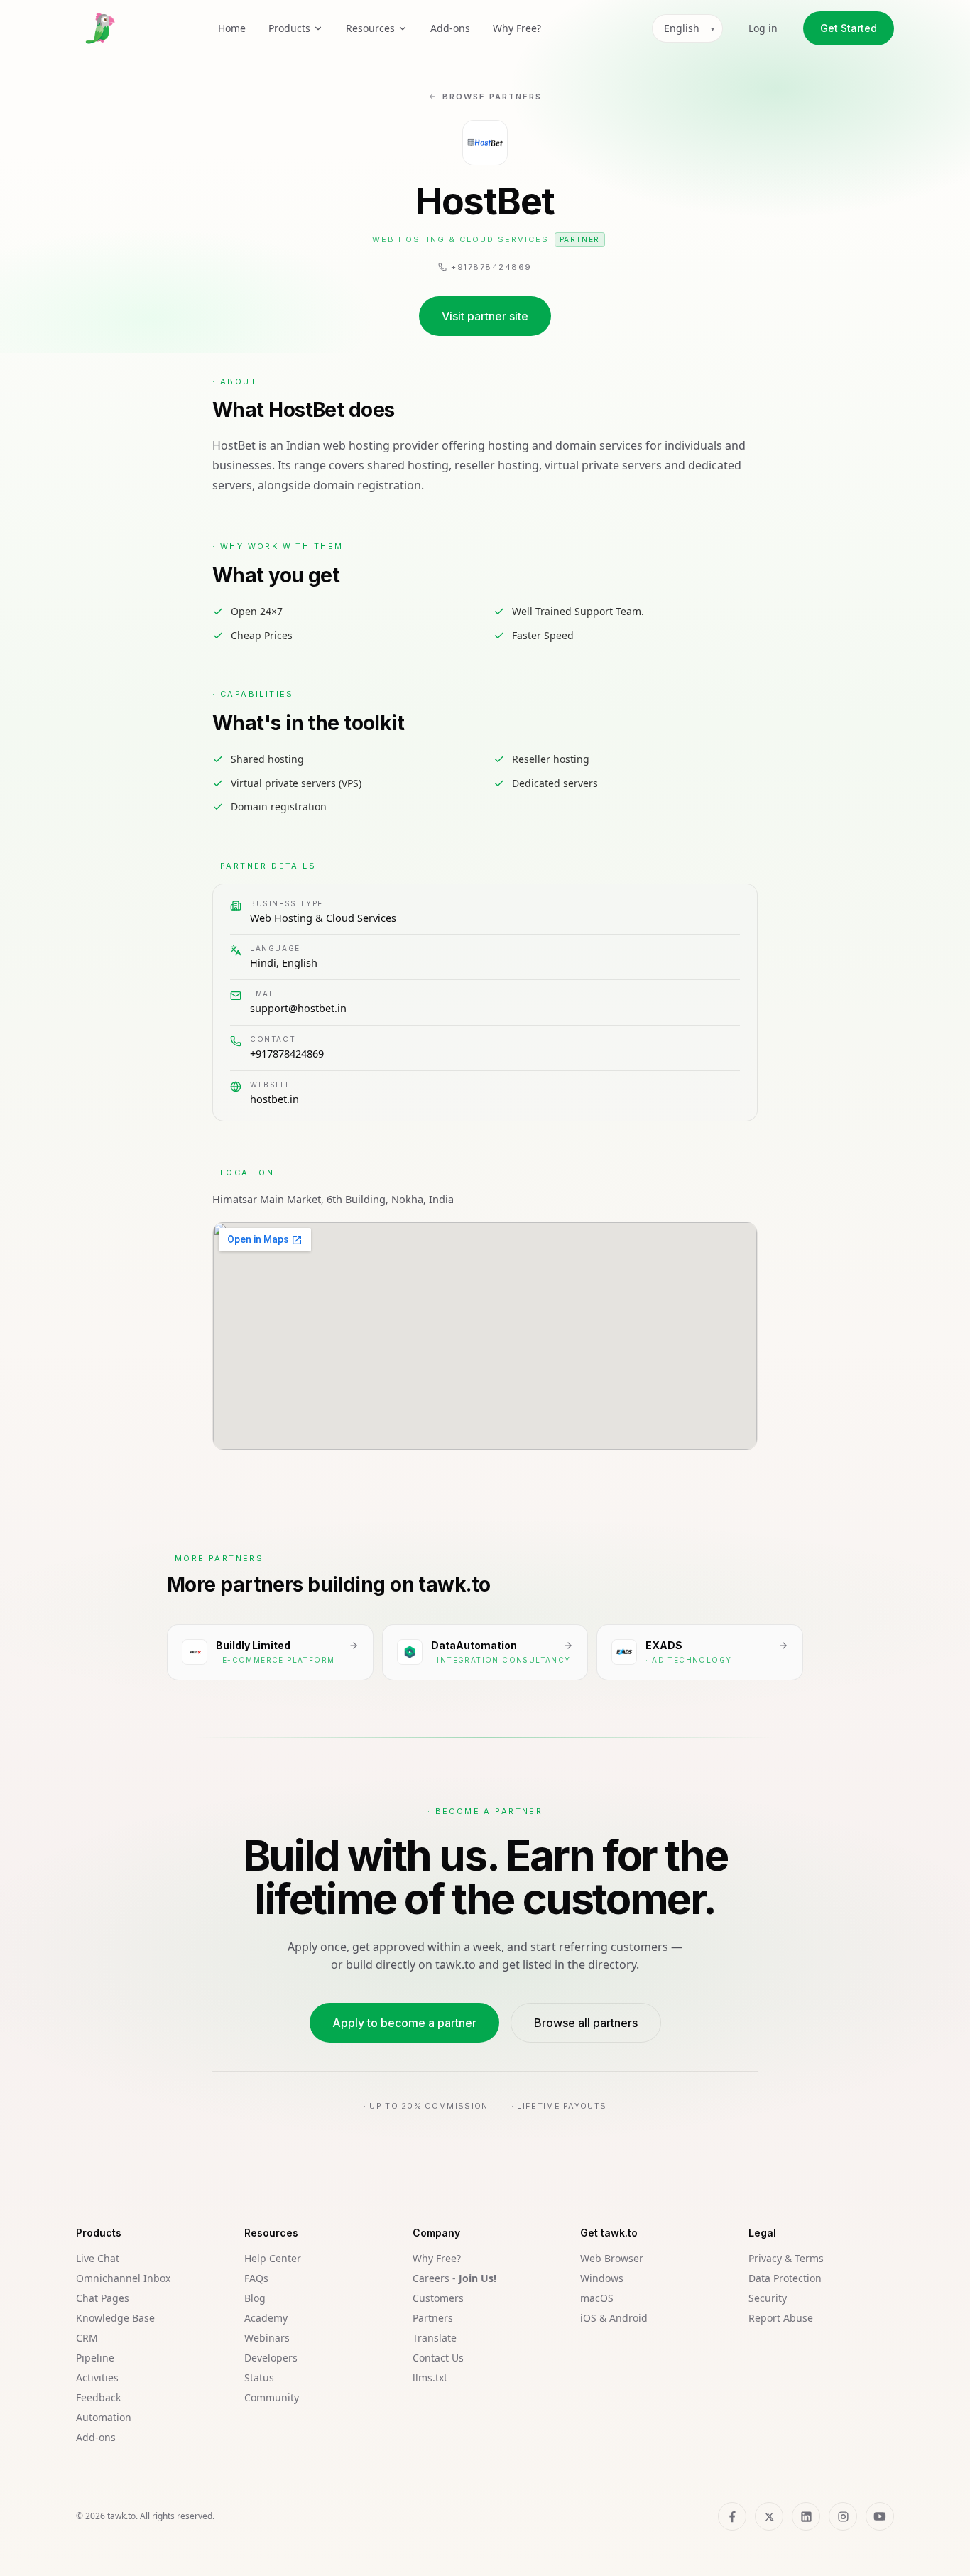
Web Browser (612, 2258)
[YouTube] (880, 2516)
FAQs (256, 2278)
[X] (769, 2516)
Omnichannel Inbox (123, 2278)
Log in (763, 28)
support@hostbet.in (298, 1008)
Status (259, 2377)
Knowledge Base (115, 2318)
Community (272, 2397)
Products (289, 28)
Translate (435, 2338)
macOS (597, 2298)
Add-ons (450, 28)
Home (232, 28)
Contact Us (438, 2358)
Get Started (849, 28)
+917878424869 (287, 1053)
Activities (97, 2377)
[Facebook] (732, 2516)
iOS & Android (614, 2318)
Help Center (273, 2258)
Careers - (454, 2278)
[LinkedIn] (806, 2516)
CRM (87, 2338)
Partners (433, 2318)
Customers (438, 2298)
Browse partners (492, 97)
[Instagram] (843, 2516)
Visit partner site (485, 316)
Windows (602, 2278)
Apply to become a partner (404, 2023)
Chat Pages (103, 2298)
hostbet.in (274, 1099)
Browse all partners (586, 2023)
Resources (370, 28)
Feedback (98, 2397)
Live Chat (98, 2258)
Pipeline (95, 2358)
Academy (266, 2318)
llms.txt (430, 2377)
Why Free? (517, 28)
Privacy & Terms (786, 2258)
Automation (104, 2417)
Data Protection (785, 2278)
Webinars (267, 2338)
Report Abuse (781, 2318)
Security (768, 2298)
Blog (255, 2298)
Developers (271, 2358)
